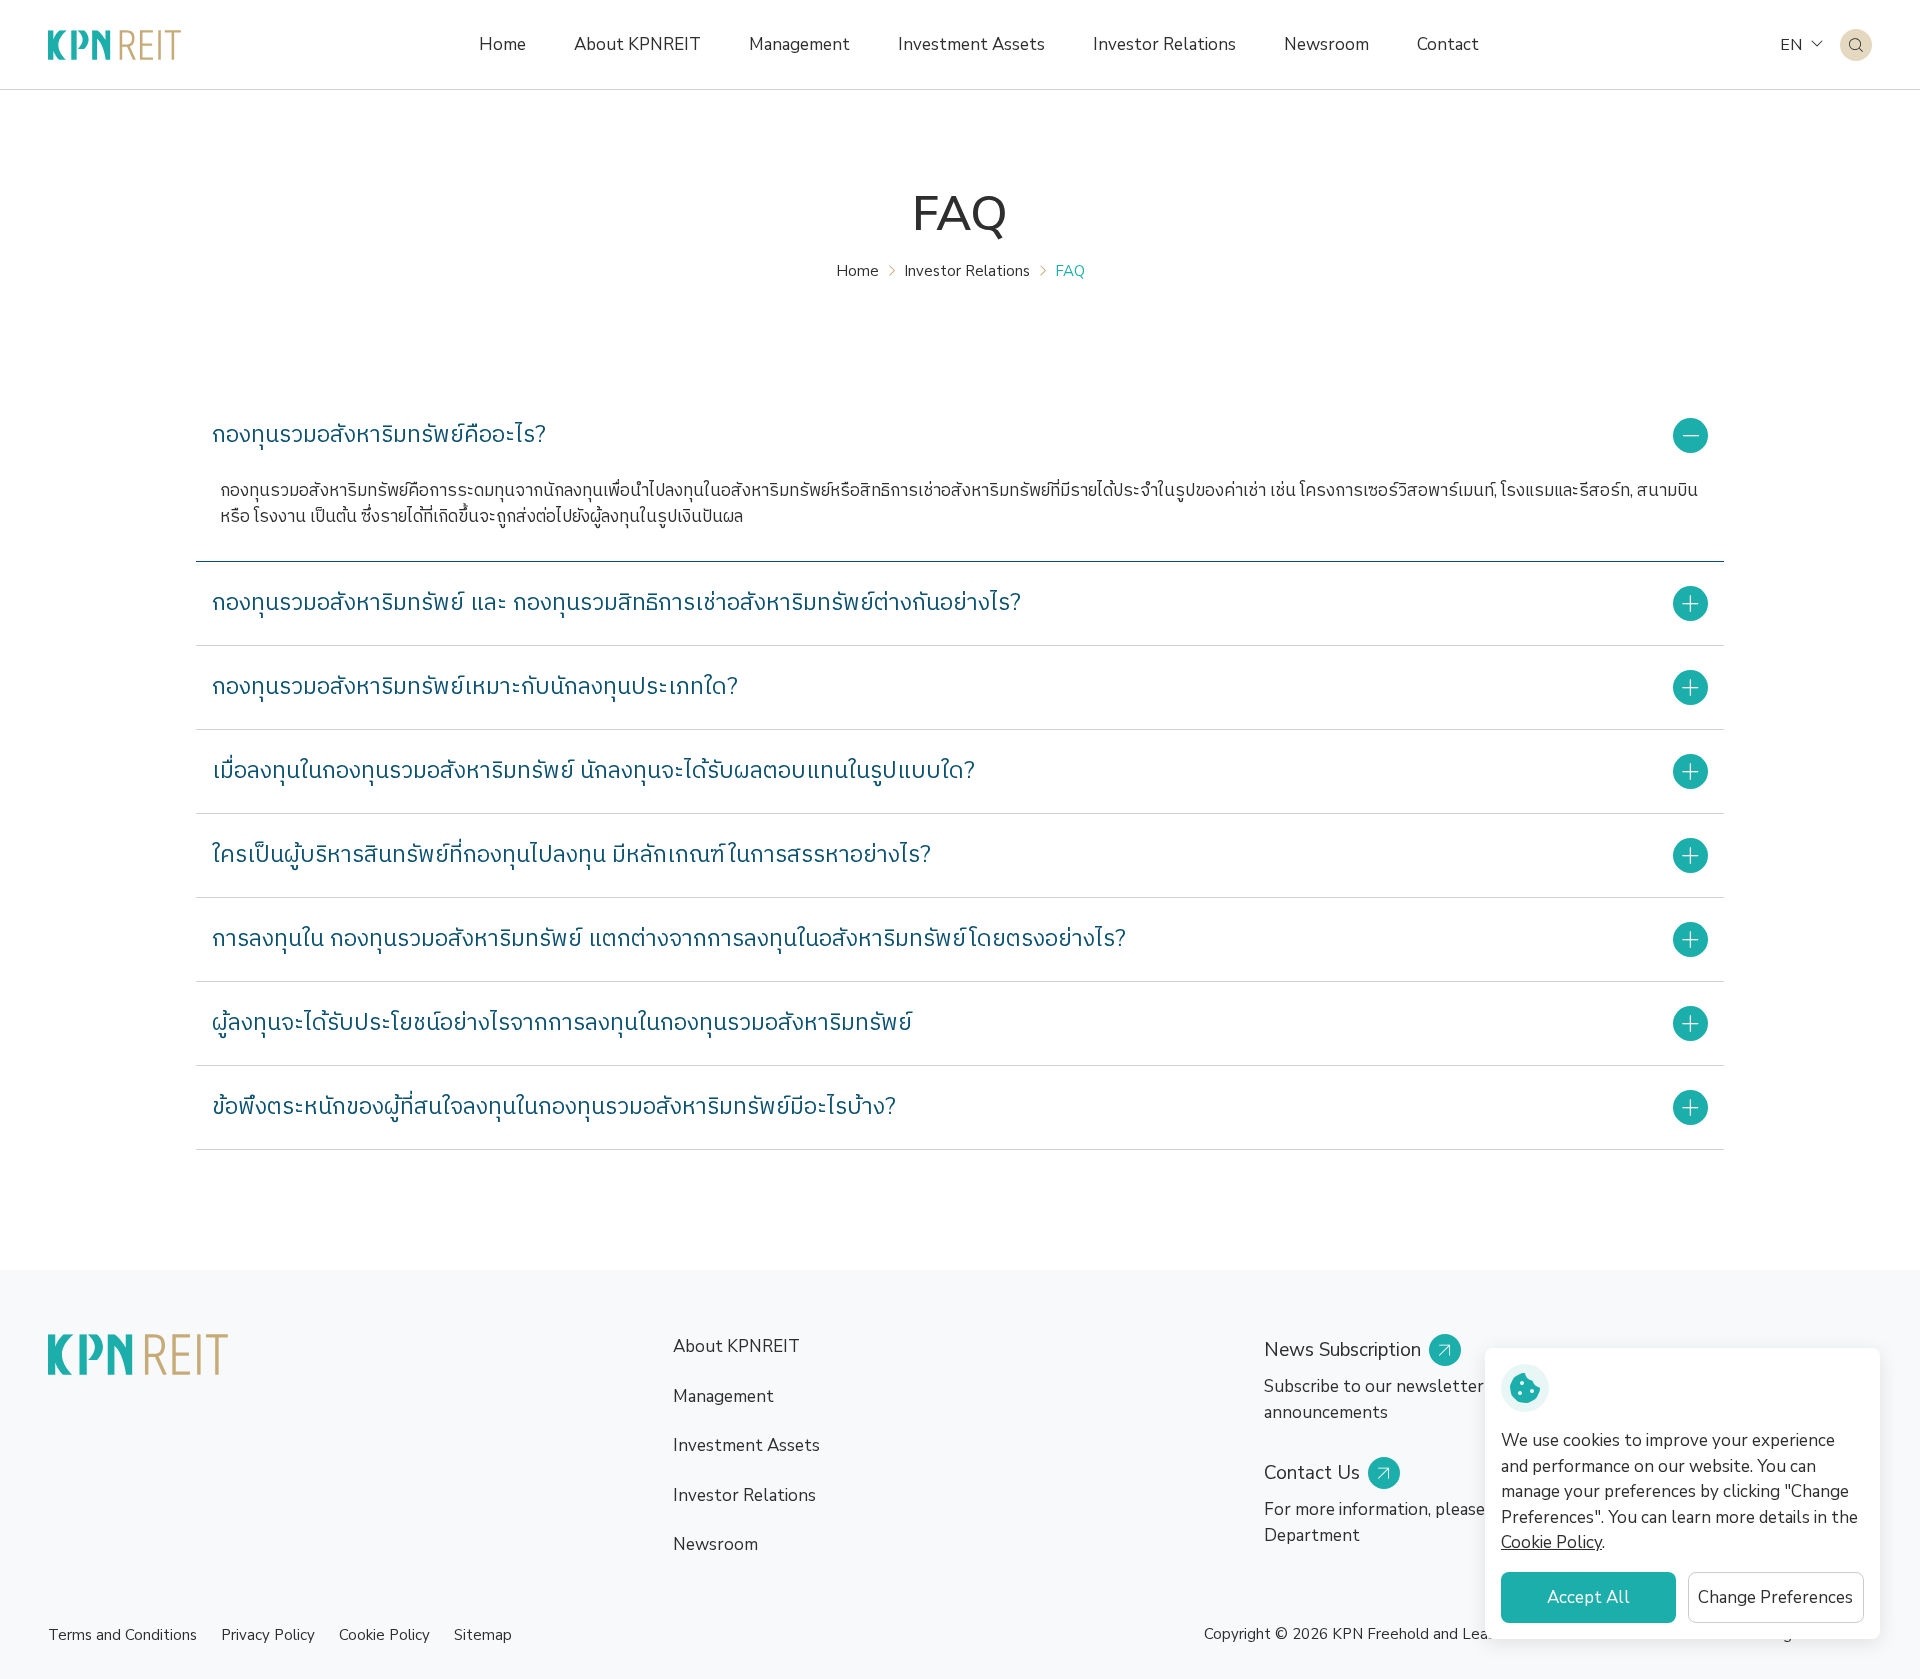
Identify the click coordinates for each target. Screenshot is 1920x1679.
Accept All (1588, 1597)
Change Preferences (1775, 1597)
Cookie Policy (384, 1635)
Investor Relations (967, 271)
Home (857, 271)
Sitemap (483, 1635)
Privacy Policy (268, 1635)
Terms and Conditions (122, 1635)
